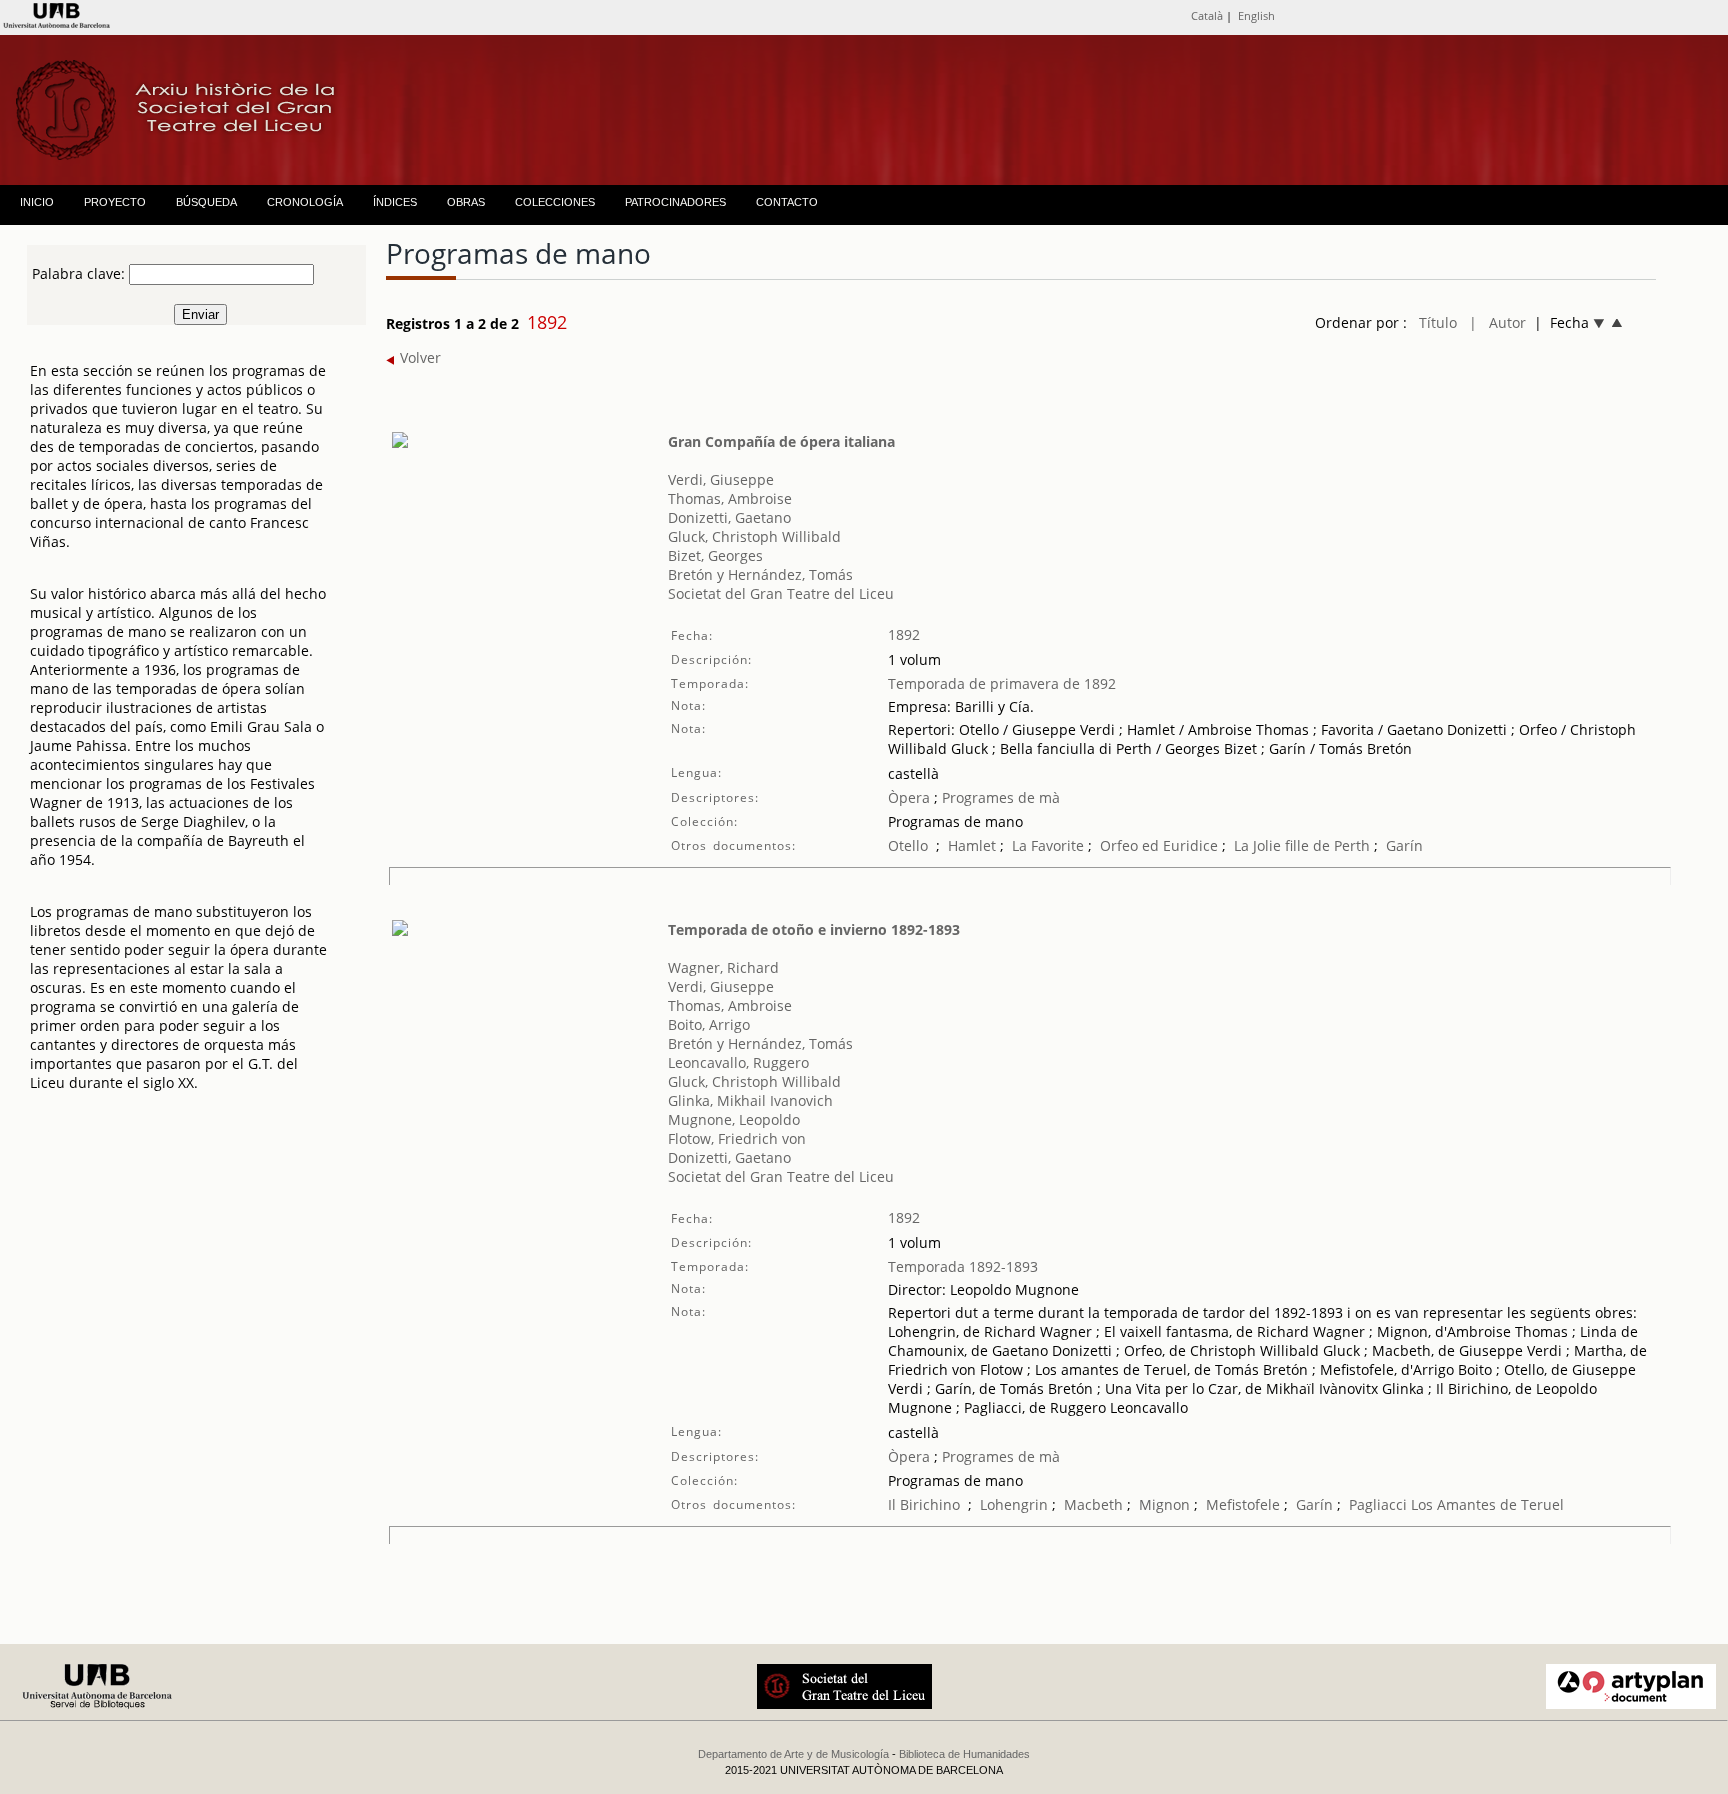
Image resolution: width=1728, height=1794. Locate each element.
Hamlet (972, 845)
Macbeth (1093, 1504)
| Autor (1497, 322)
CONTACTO (787, 202)
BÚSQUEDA (206, 202)
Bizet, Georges (715, 555)
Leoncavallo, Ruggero (738, 1062)
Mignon (1164, 1504)
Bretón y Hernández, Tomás (760, 574)
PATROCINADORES (675, 202)
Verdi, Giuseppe (721, 479)
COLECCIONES (555, 202)
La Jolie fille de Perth (1304, 845)
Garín (1404, 845)
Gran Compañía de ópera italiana (781, 441)
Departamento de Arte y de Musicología (793, 1754)
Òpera (909, 797)
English (1256, 15)
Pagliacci (1378, 1504)
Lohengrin (1014, 1504)
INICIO (37, 202)
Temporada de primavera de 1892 (1002, 683)
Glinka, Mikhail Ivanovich (750, 1100)
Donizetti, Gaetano (729, 517)
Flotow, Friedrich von (737, 1138)
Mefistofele (1243, 1504)
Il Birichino (924, 1504)
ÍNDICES (395, 202)
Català (1207, 15)
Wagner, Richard (723, 967)
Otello (908, 845)
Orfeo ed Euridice (1159, 845)
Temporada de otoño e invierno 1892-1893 (814, 929)
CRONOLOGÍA (305, 202)
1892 (904, 634)
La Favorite (1048, 845)
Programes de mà (999, 797)
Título (1438, 322)
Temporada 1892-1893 (963, 1266)
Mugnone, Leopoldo (734, 1119)
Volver (418, 357)
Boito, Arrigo (709, 1024)
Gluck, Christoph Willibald (754, 536)
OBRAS (466, 202)
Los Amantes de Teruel (1487, 1504)
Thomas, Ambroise (730, 498)
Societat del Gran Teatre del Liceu (781, 593)
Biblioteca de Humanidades (964, 1754)
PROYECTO (115, 202)
